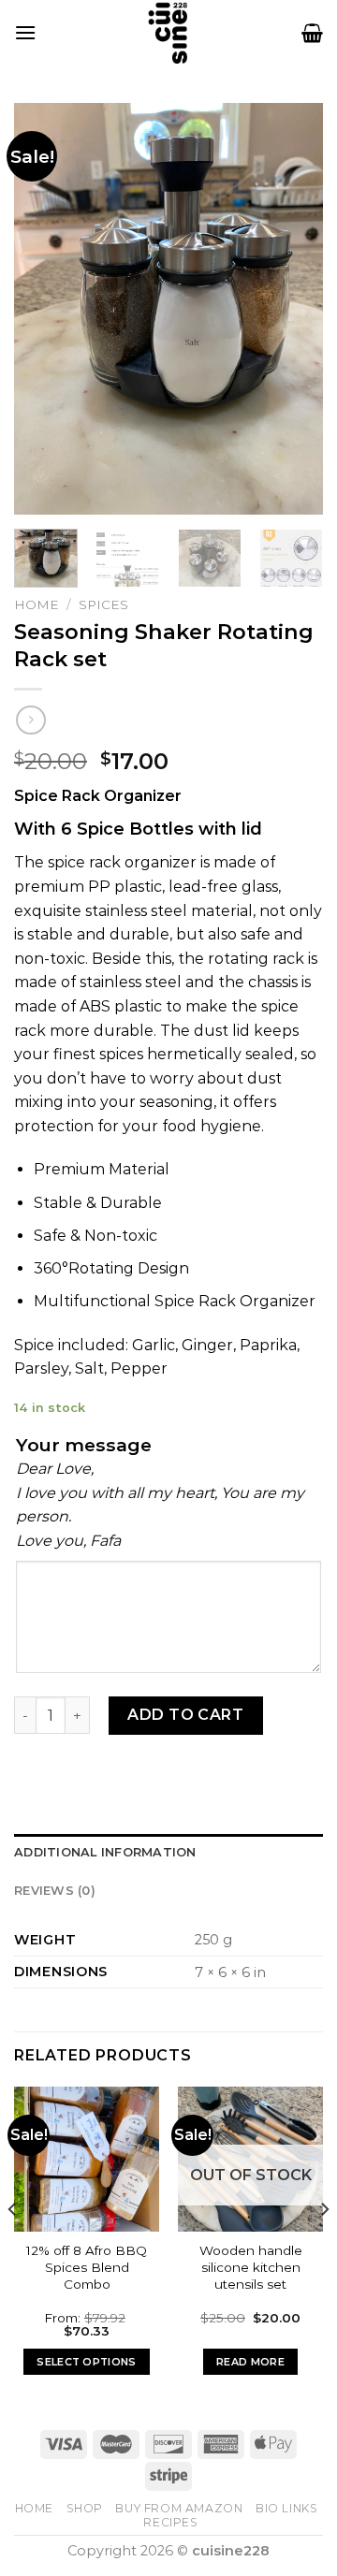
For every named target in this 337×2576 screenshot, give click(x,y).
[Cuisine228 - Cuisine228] (168, 33)
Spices (103, 604)
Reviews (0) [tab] (55, 1891)
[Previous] (44, 309)
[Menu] (25, 32)
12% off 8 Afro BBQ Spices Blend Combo (87, 2267)
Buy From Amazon (179, 2508)
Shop (85, 2508)
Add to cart (185, 1715)
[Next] (293, 309)
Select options (87, 2362)
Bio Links (287, 2508)
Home (37, 604)
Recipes (170, 2522)
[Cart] (312, 33)
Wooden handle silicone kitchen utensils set (251, 2267)
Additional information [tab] (105, 1852)
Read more (250, 2362)
